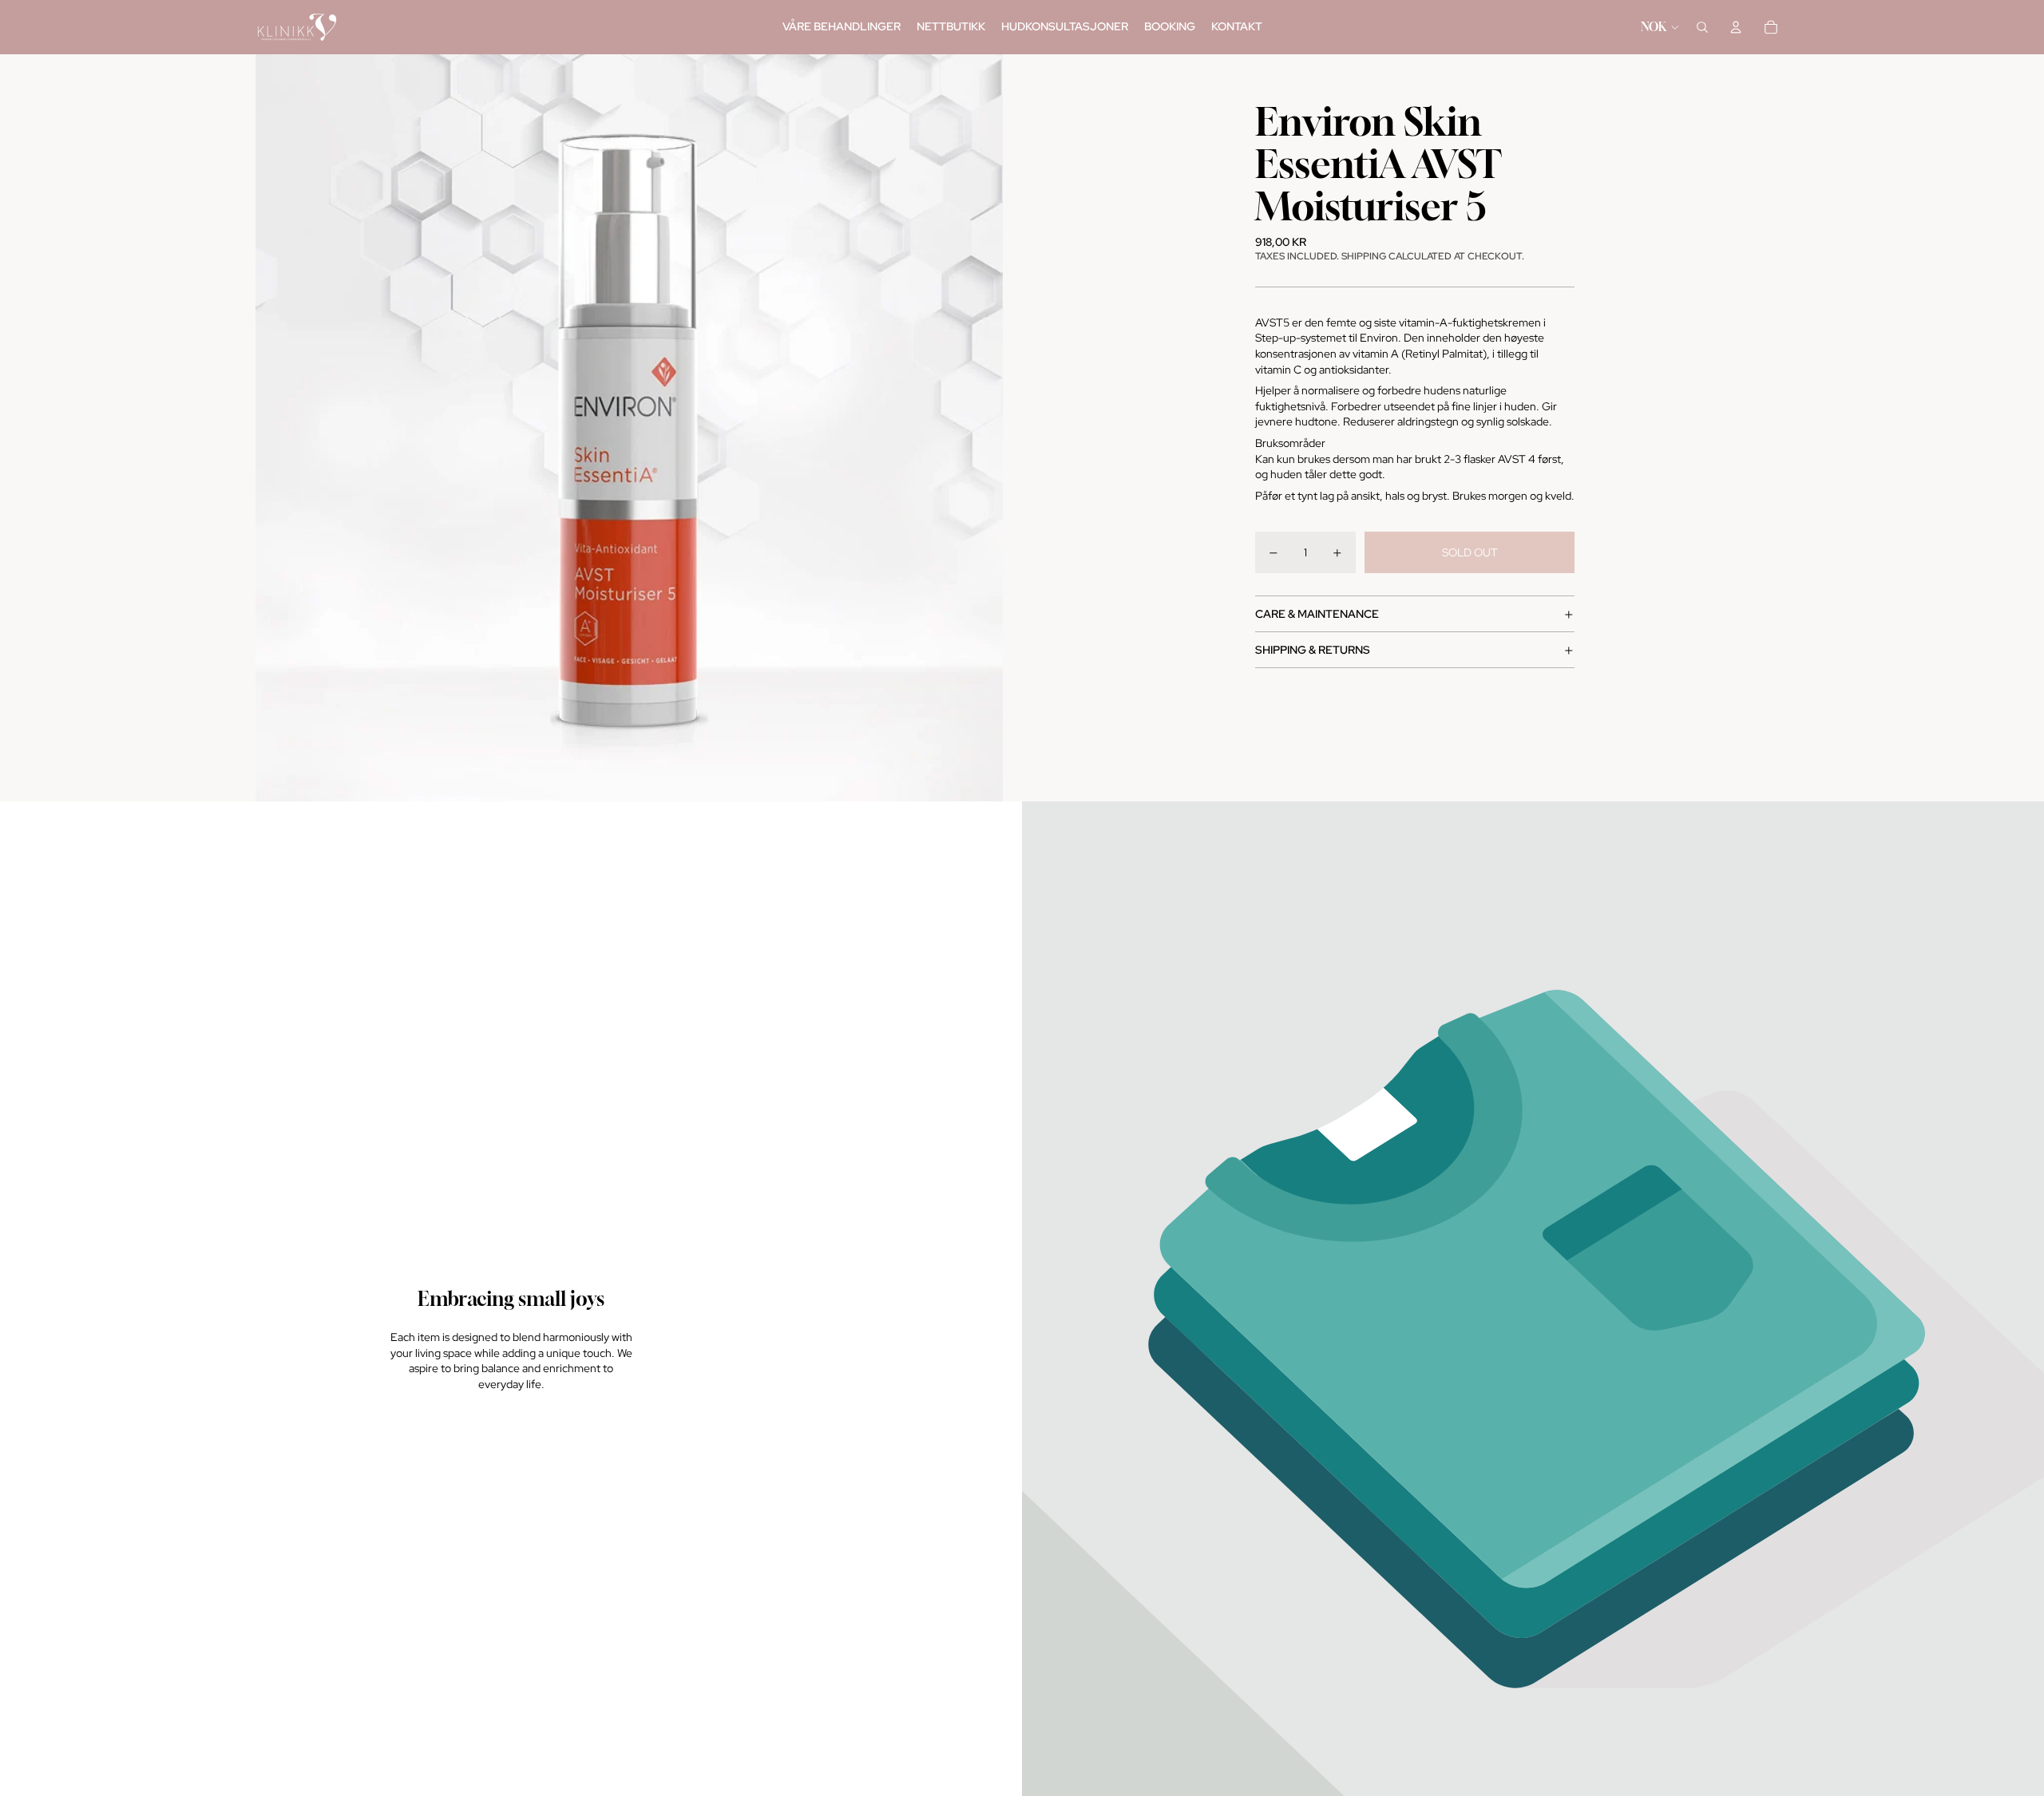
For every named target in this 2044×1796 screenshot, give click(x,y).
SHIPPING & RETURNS (1313, 650)
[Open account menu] (1736, 27)
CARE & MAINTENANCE (1317, 614)
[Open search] (1702, 27)
